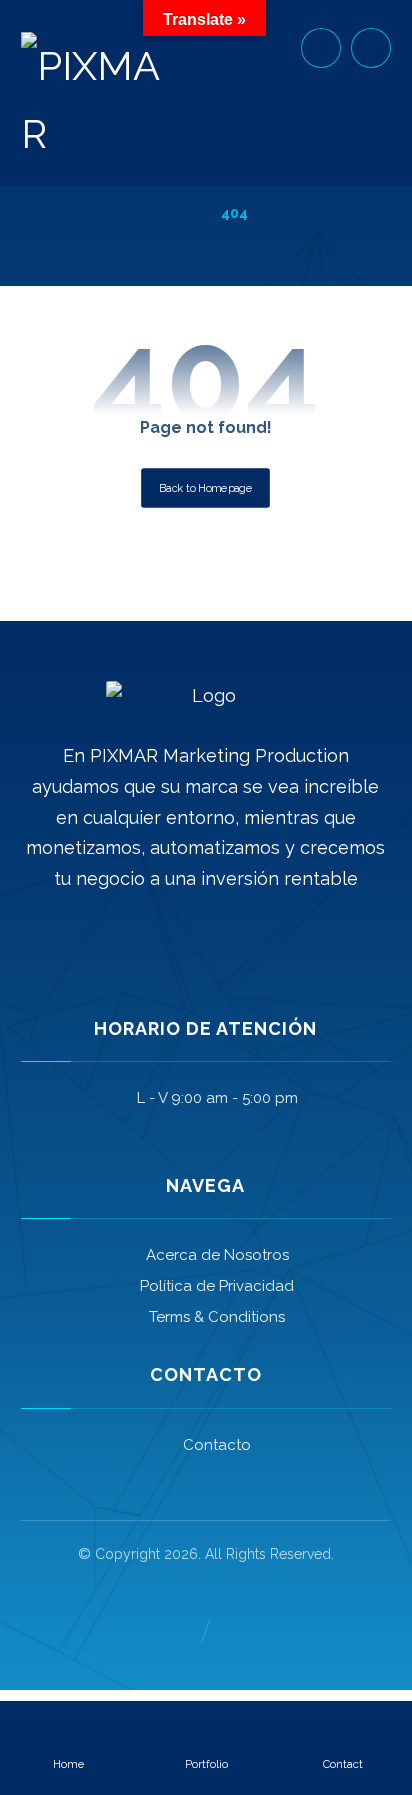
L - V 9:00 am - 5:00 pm (217, 1098)
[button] (371, 48)
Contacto (217, 1445)
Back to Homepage (206, 488)
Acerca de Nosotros (217, 1255)
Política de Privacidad (217, 1286)
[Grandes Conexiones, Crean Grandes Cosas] (91, 100)
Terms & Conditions (217, 1317)
